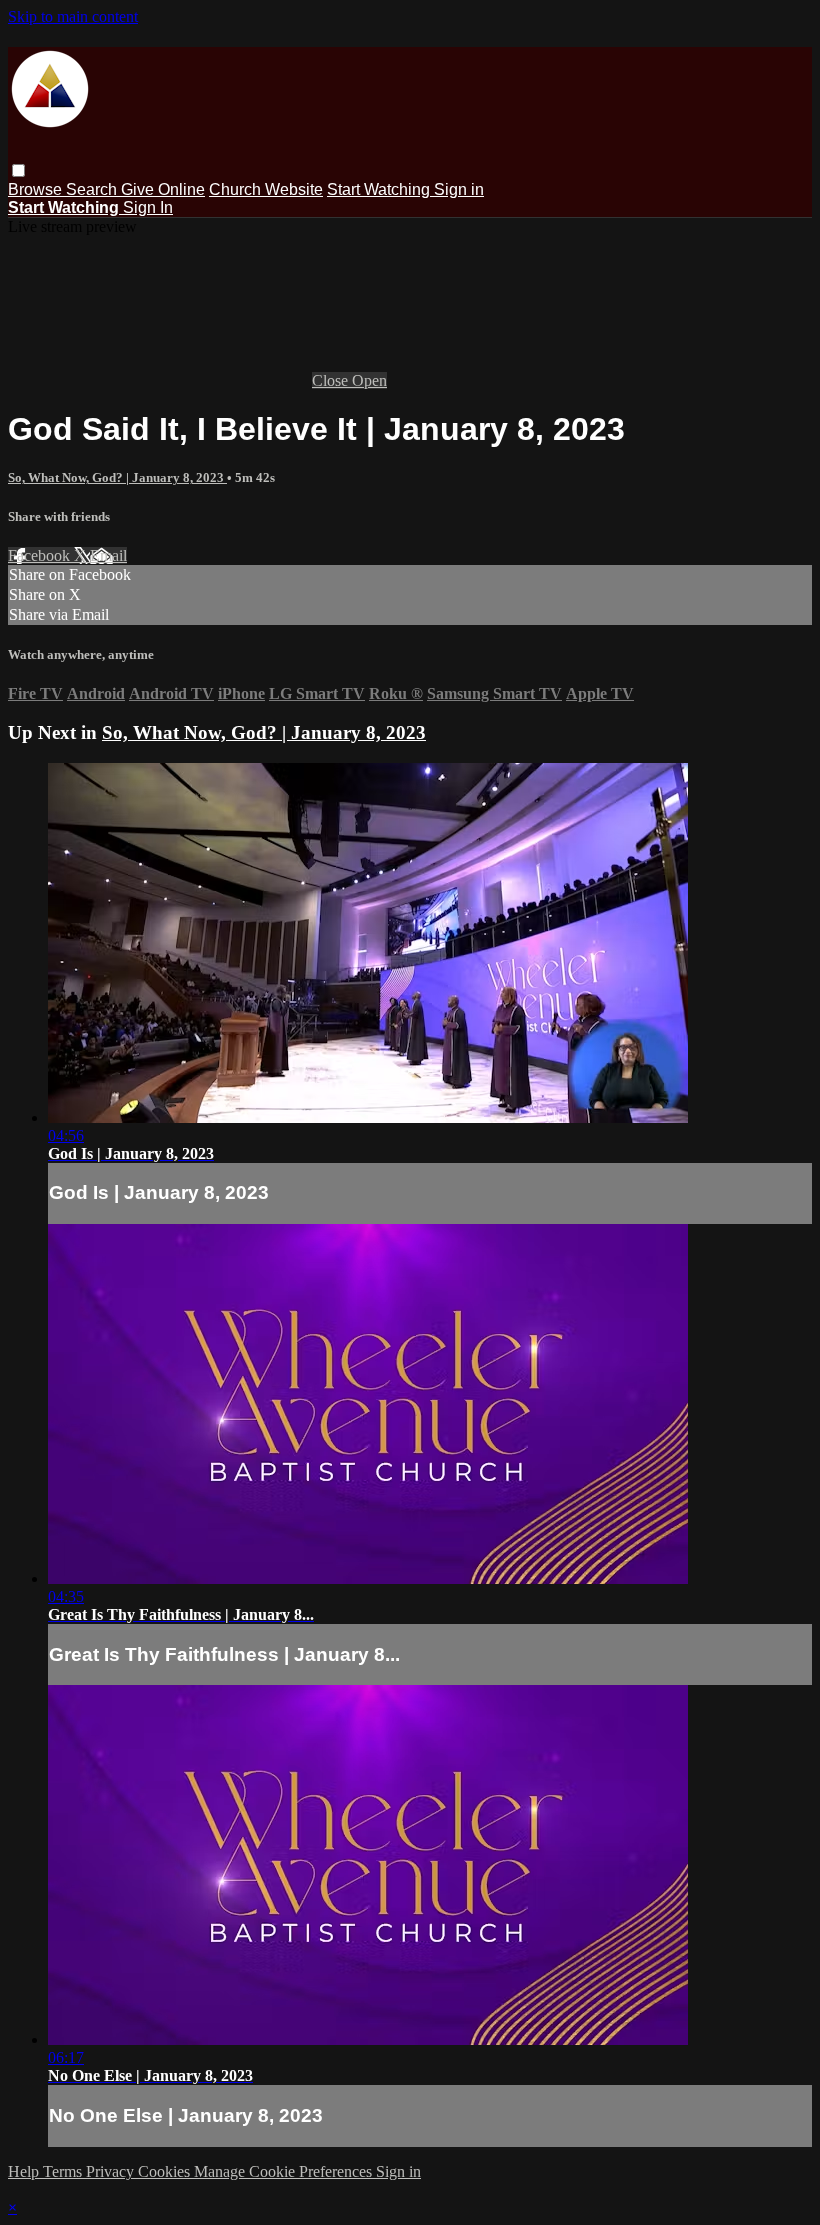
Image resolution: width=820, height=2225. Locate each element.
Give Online (163, 189)
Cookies (166, 2171)
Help (25, 2171)
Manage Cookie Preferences (285, 2171)
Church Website (266, 189)
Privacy (112, 2171)
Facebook (41, 555)
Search (93, 189)
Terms (64, 2171)
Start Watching (380, 189)
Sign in (459, 189)
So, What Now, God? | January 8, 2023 (117, 477)
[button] (18, 170)
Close (332, 380)
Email (108, 555)
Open (369, 380)
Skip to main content (73, 16)
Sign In (148, 207)
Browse (37, 189)
